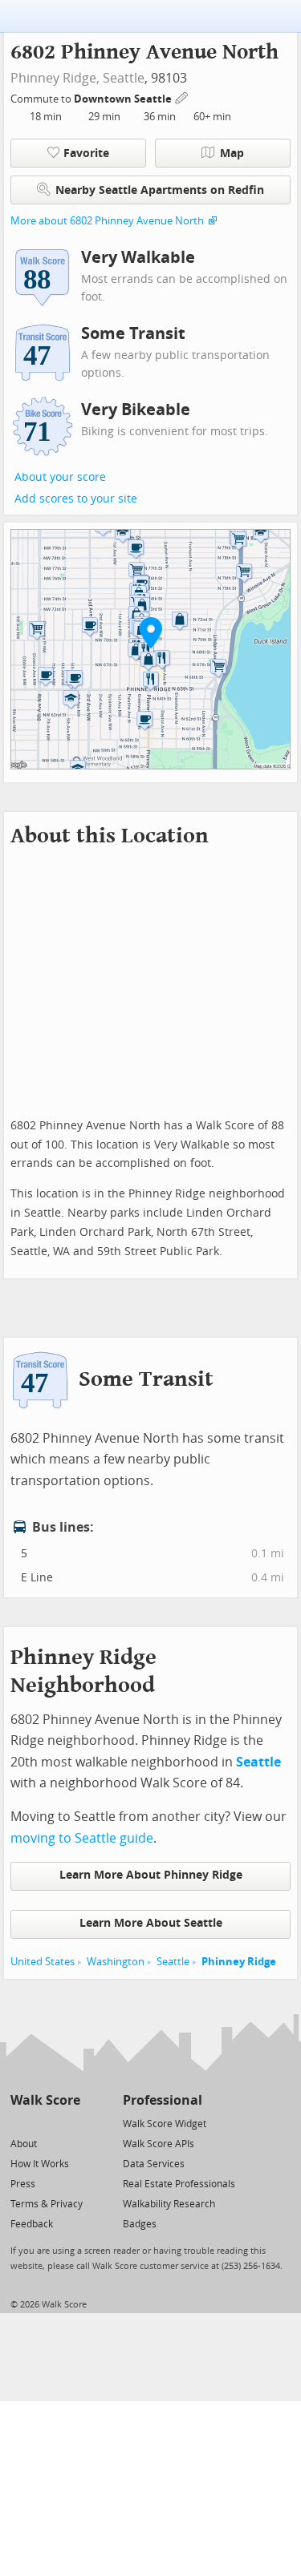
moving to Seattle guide (82, 1838)
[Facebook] (45, 2123)
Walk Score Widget (165, 2124)
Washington (116, 1962)
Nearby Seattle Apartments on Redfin (160, 190)
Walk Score (45, 2100)
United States (43, 1962)
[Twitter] (20, 2123)
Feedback (32, 2224)
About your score (60, 477)
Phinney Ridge (239, 1962)
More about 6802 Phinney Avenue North (107, 221)
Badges (140, 2224)
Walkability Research (169, 2204)
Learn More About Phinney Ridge (151, 1875)
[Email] (69, 2123)
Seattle (124, 78)
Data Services (154, 2164)
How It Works (40, 2164)
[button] (151, 632)
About (24, 2144)
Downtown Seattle (124, 99)
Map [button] (232, 153)
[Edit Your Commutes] (182, 97)
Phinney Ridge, (55, 78)
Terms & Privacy (47, 2204)
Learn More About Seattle (151, 1923)
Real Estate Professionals (179, 2184)
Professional (163, 2100)
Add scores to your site (76, 499)
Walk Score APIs (159, 2144)
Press (23, 2184)
